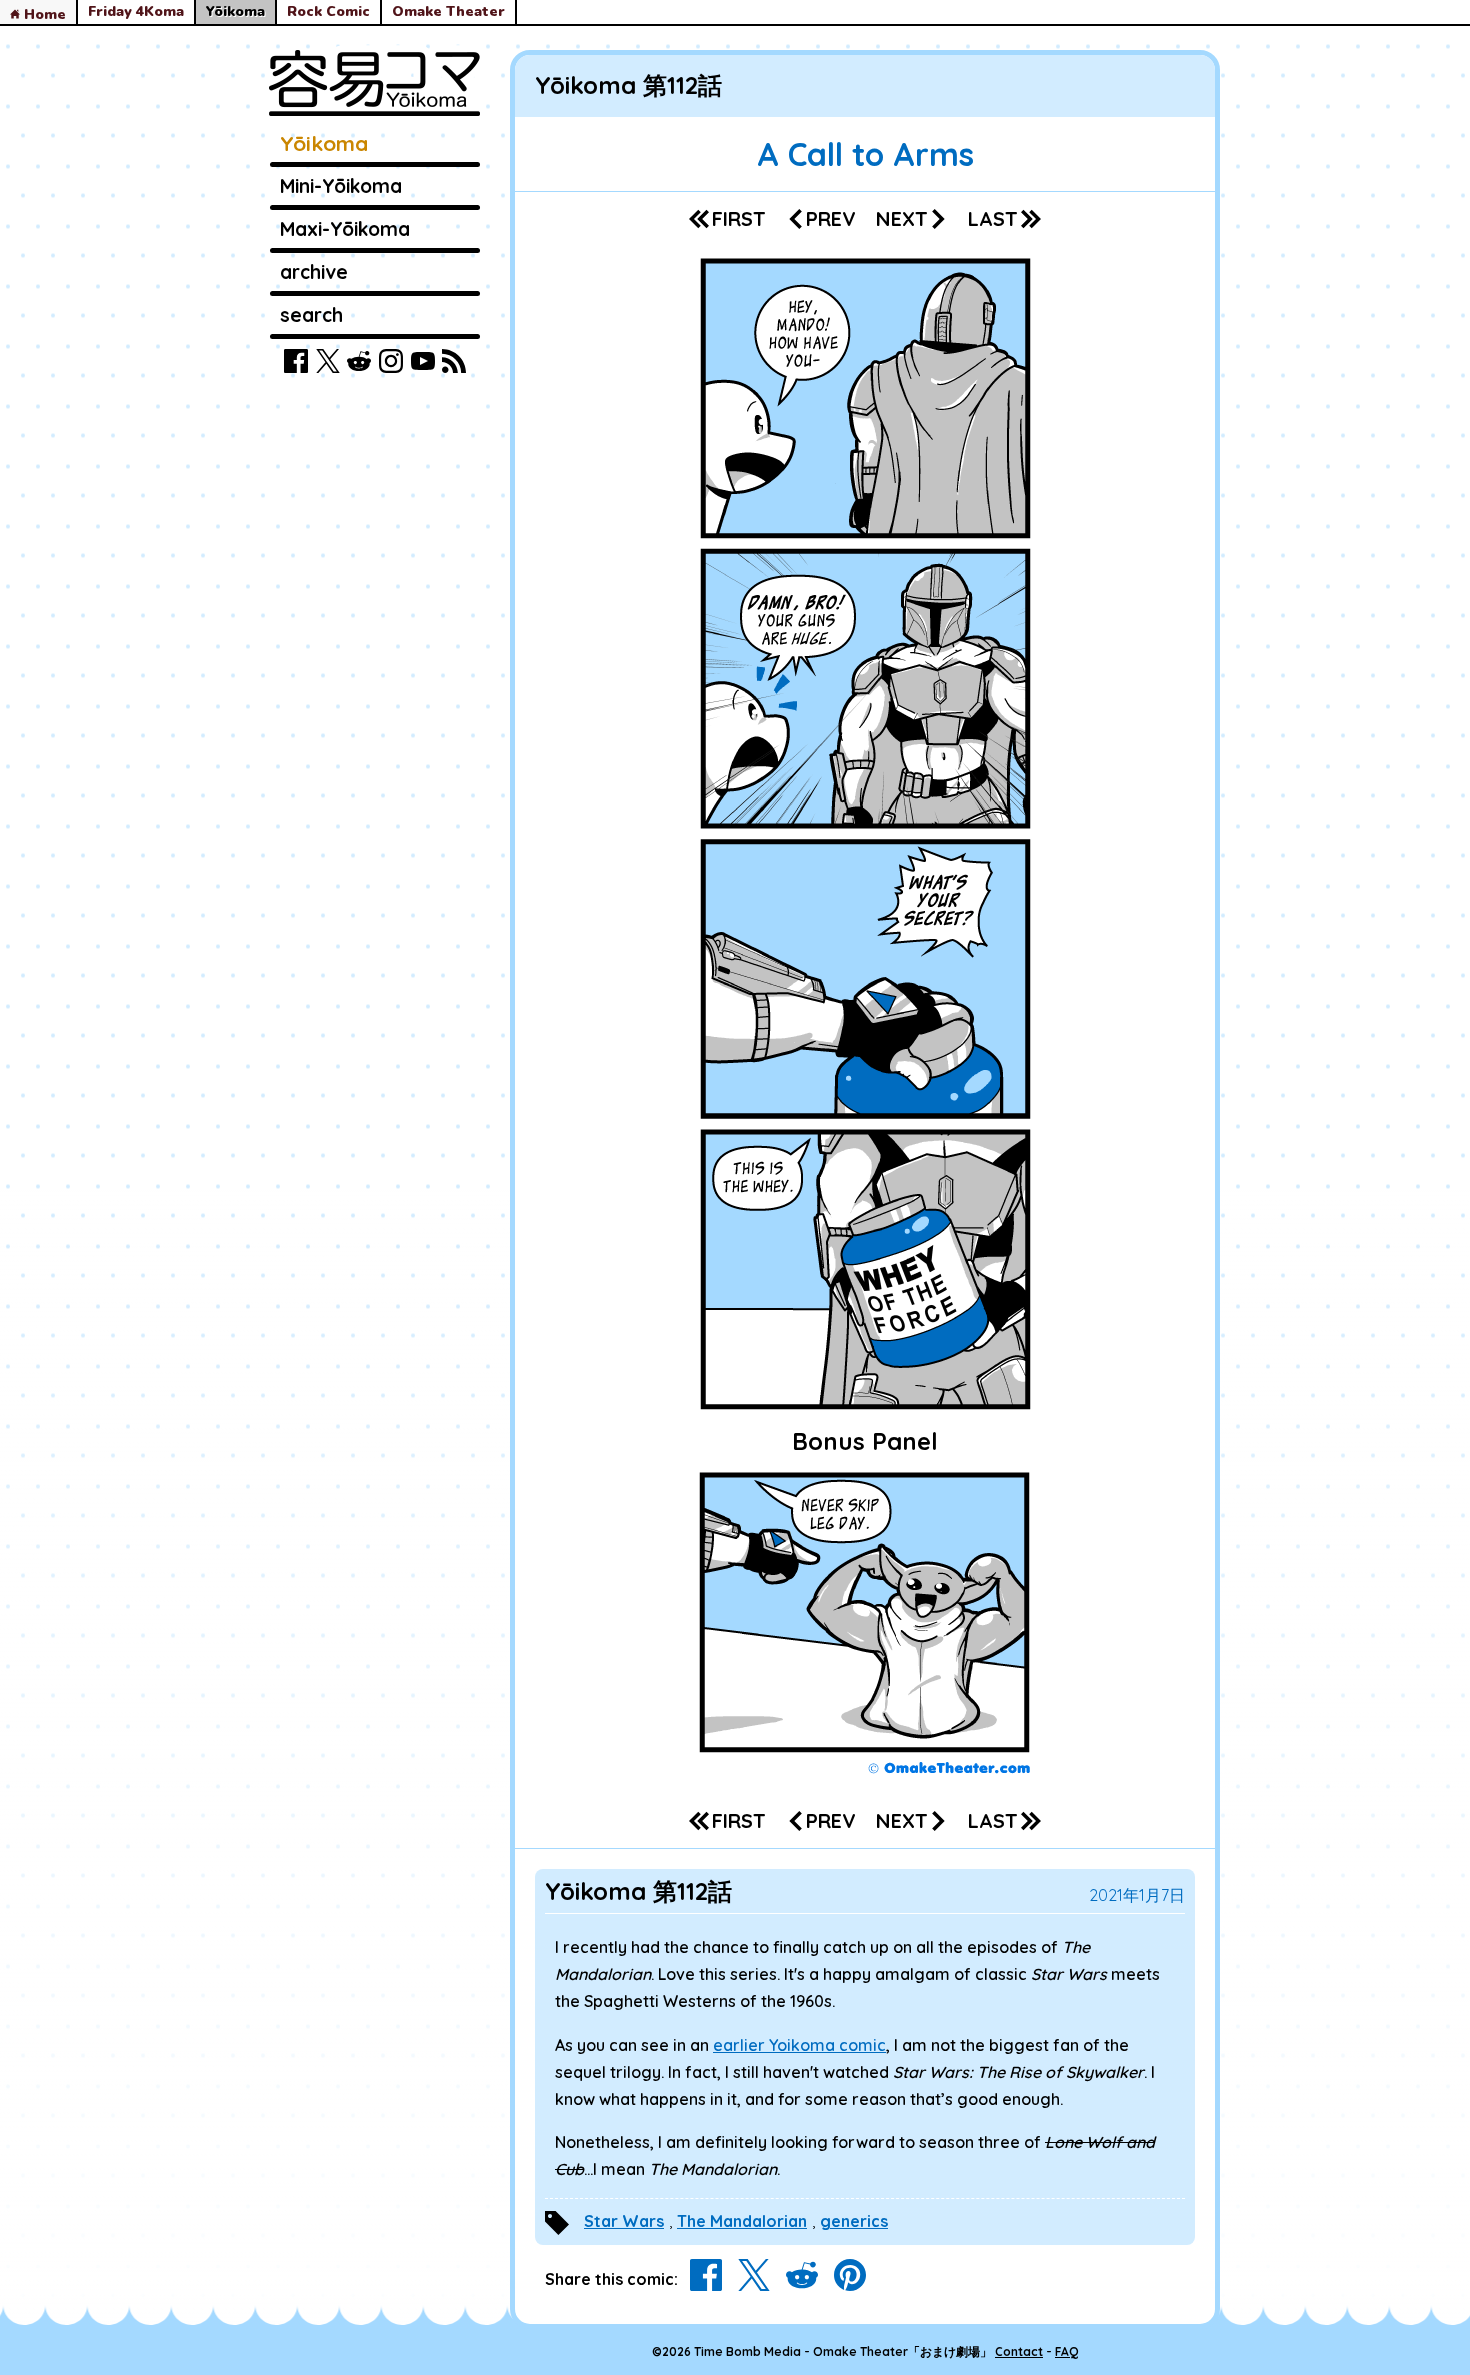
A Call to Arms (865, 154)
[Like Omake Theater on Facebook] (296, 365)
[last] (1004, 219)
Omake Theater (448, 12)
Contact (1019, 2351)
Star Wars (624, 2221)
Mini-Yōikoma (341, 186)
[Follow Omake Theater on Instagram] (391, 365)
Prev (831, 218)
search (311, 315)
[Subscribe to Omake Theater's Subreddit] (359, 365)
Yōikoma (324, 143)
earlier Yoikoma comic (799, 2045)
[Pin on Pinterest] (850, 2279)
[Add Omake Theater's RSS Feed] (454, 365)
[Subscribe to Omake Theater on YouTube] (423, 365)
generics (854, 2221)
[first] (727, 219)
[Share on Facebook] (706, 2279)
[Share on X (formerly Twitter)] (754, 2279)
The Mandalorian (742, 2221)
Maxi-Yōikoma (345, 229)
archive (314, 272)
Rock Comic (328, 12)
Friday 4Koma (136, 12)
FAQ (1066, 2351)
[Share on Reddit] (802, 2279)
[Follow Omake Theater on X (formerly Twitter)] (328, 365)
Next (902, 218)
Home (43, 15)
